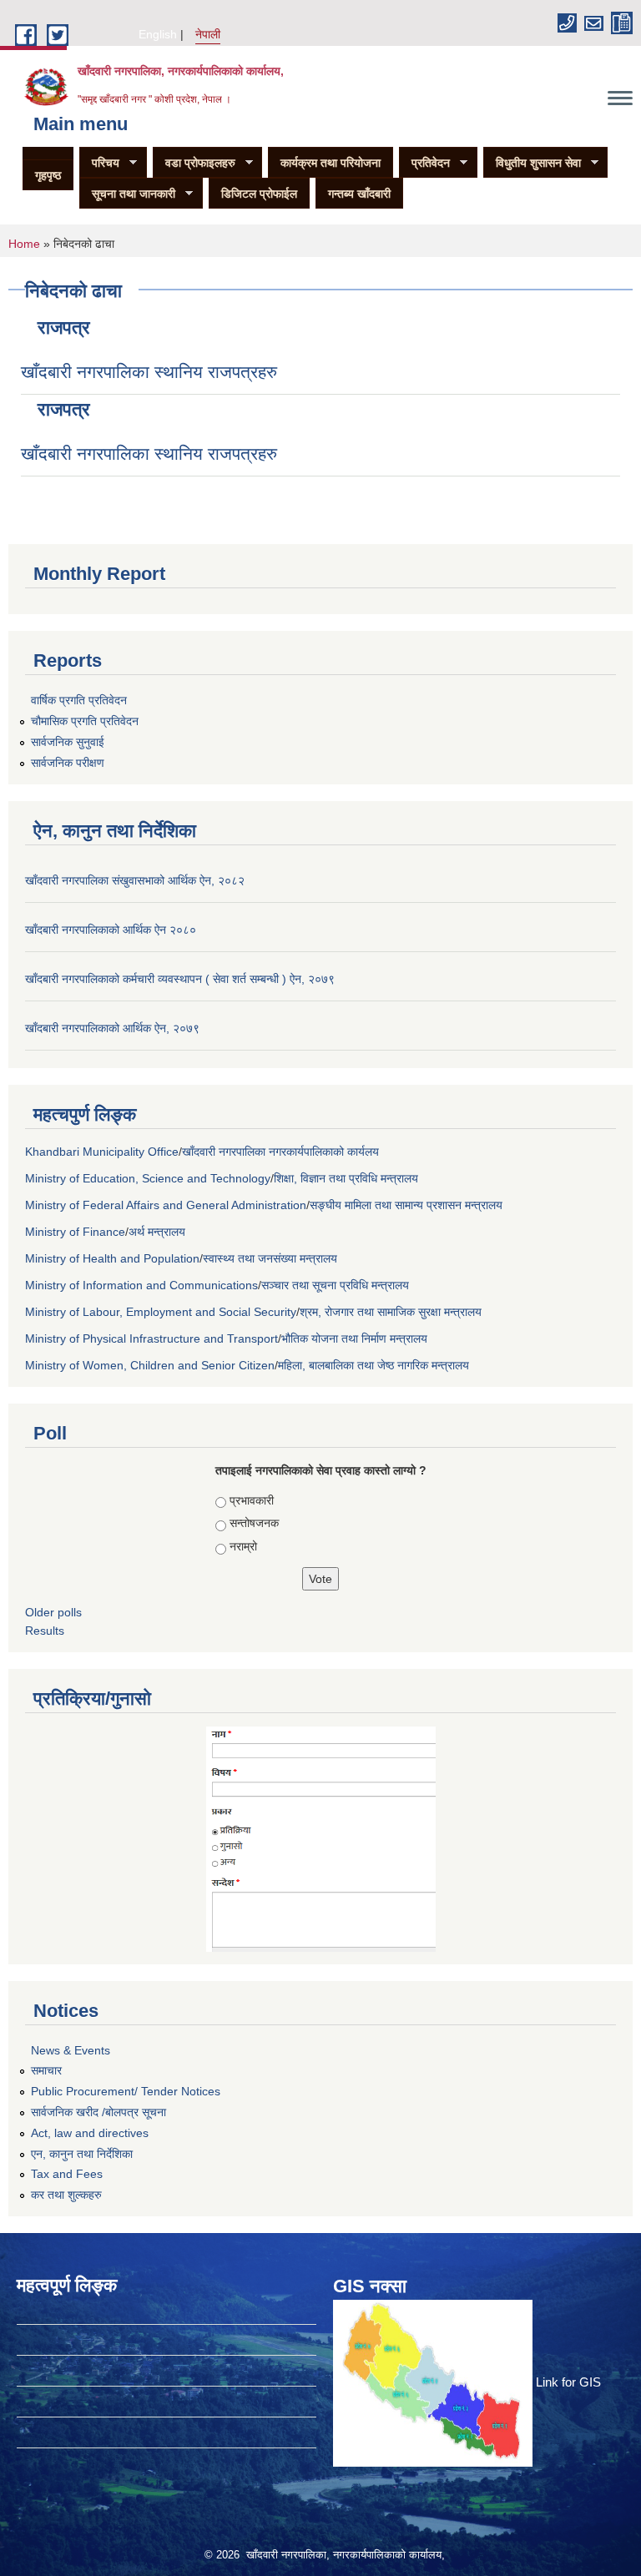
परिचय (99, 163)
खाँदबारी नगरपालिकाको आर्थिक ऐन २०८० (111, 930)
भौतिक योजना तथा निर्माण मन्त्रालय (354, 1338)
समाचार (46, 2070)
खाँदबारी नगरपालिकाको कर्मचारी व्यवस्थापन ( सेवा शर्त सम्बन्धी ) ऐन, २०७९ (180, 979)
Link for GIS (568, 2382)
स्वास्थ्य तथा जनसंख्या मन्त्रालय (270, 1258)
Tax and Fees (67, 2174)
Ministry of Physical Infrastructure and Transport (151, 1338)
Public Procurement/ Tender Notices (126, 2091)
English (158, 34)
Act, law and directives (90, 2133)
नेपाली (208, 34)
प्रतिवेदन (424, 163)
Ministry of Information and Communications (141, 1285)
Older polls (53, 1612)
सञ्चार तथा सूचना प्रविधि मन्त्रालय (335, 1285)
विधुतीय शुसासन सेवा (532, 163)
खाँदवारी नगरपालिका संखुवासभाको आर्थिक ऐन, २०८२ (135, 880)
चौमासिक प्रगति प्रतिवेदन (85, 721)
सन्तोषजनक (254, 1523)
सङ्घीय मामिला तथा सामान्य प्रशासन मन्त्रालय (406, 1205)
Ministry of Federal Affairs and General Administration (166, 1205)
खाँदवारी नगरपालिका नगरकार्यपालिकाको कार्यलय (280, 1152)
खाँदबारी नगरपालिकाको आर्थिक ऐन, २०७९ (112, 1028)
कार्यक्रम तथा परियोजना (331, 163)
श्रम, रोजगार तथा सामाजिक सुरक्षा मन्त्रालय (391, 1312)
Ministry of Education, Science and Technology (148, 1178)
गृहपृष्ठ (48, 175)
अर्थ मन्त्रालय (157, 1232)
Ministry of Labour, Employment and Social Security (161, 1312)
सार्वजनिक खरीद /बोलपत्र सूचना (98, 2112)
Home (24, 244)
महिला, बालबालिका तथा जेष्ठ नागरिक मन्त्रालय (373, 1365)
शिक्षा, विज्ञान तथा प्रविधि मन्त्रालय (346, 1178)
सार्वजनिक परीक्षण (68, 763)
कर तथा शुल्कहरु (66, 2195)
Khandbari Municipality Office (102, 1152)
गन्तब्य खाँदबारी (359, 194)
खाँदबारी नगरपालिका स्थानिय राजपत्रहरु (149, 372)
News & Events (71, 2050)
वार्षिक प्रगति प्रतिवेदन (79, 700)
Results (45, 1631)
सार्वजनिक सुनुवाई (68, 742)
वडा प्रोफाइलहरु (194, 163)
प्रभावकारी (252, 1500)
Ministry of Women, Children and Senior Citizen (150, 1365)
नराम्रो (243, 1546)
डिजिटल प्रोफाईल (259, 194)
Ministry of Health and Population (112, 1258)
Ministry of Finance (75, 1232)
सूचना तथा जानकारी (127, 194)
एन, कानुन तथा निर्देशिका (82, 2154)
